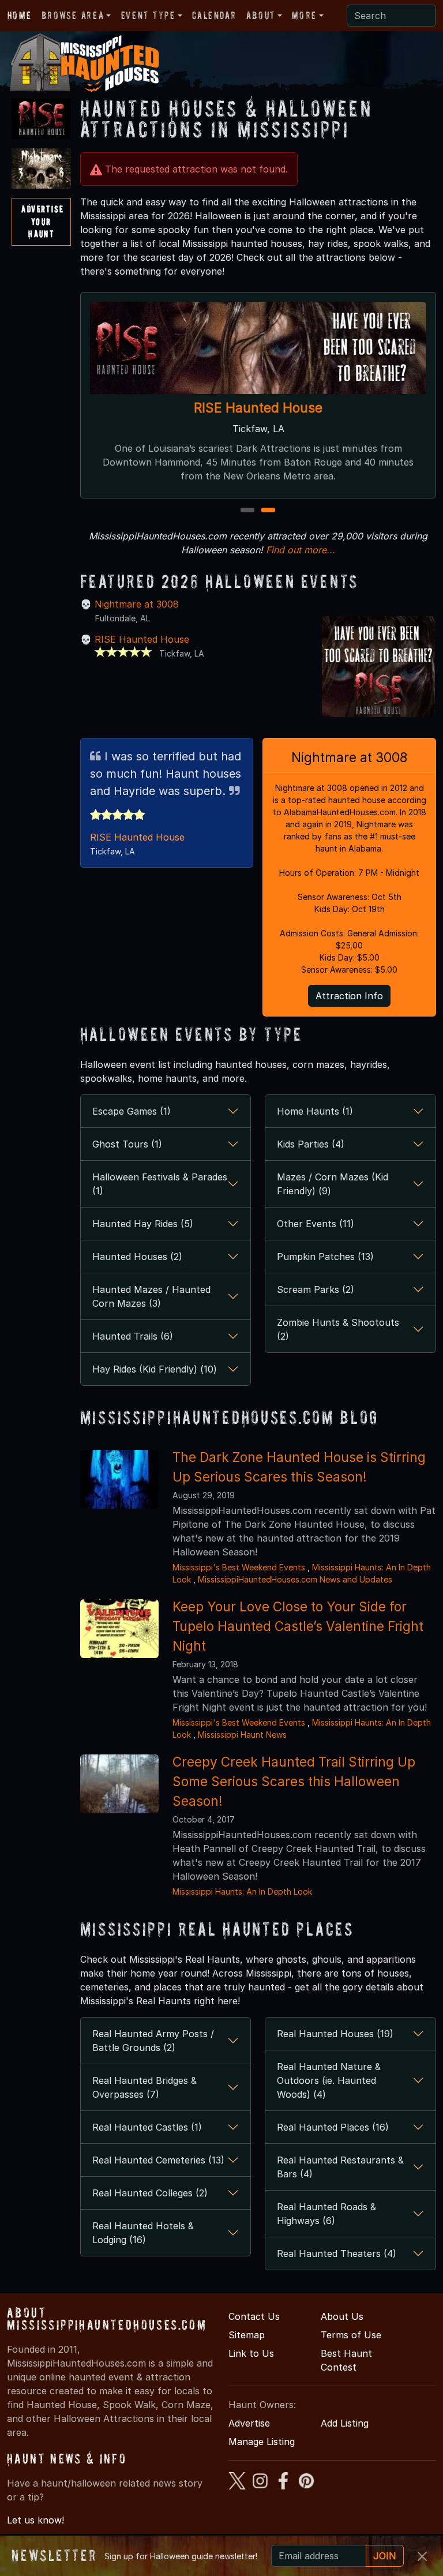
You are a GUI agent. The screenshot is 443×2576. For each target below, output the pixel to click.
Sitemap (247, 2335)
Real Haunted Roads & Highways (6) (326, 2214)
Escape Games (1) (132, 1111)
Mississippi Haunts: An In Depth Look (242, 1891)
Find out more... (301, 550)
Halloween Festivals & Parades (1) (160, 1184)
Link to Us (251, 2353)
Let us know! (35, 2520)
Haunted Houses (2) (137, 1257)
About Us (342, 2316)
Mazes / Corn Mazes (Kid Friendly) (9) (333, 1184)
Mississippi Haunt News (242, 1735)
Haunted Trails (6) (133, 1336)
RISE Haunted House (258, 408)
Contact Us (254, 2316)
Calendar (214, 15)
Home (19, 15)
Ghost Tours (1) (127, 1144)
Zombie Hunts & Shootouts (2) (338, 1329)
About (261, 15)
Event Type (148, 15)
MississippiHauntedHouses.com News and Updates (295, 1579)
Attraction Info (349, 996)
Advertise (249, 2423)
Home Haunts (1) (315, 1111)
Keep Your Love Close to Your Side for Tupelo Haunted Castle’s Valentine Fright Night (298, 1626)
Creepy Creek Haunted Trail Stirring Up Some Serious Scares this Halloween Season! (294, 1781)
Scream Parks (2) (316, 1289)
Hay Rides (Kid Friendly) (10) (155, 1369)
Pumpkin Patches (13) (325, 1257)
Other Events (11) (316, 1224)
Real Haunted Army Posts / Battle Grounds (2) (153, 2041)
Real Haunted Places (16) (333, 2127)
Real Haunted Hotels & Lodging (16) (143, 2233)
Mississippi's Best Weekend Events (239, 1567)
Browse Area (73, 15)
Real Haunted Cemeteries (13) (158, 2160)
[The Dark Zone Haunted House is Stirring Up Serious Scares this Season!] (119, 1478)
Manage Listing (262, 2442)
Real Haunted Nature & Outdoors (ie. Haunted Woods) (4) (329, 2080)
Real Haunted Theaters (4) (337, 2253)
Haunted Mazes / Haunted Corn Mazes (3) (151, 1296)
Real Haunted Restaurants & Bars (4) (340, 2167)
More (304, 15)
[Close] (422, 2556)
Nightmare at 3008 (137, 604)
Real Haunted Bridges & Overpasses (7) (144, 2087)
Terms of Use (351, 2335)
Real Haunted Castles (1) (147, 2127)
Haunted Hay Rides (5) (143, 1224)
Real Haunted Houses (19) (335, 2034)
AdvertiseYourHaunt (42, 221)
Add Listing (345, 2423)
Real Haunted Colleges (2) (150, 2193)
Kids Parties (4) (311, 1144)
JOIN (385, 2556)
